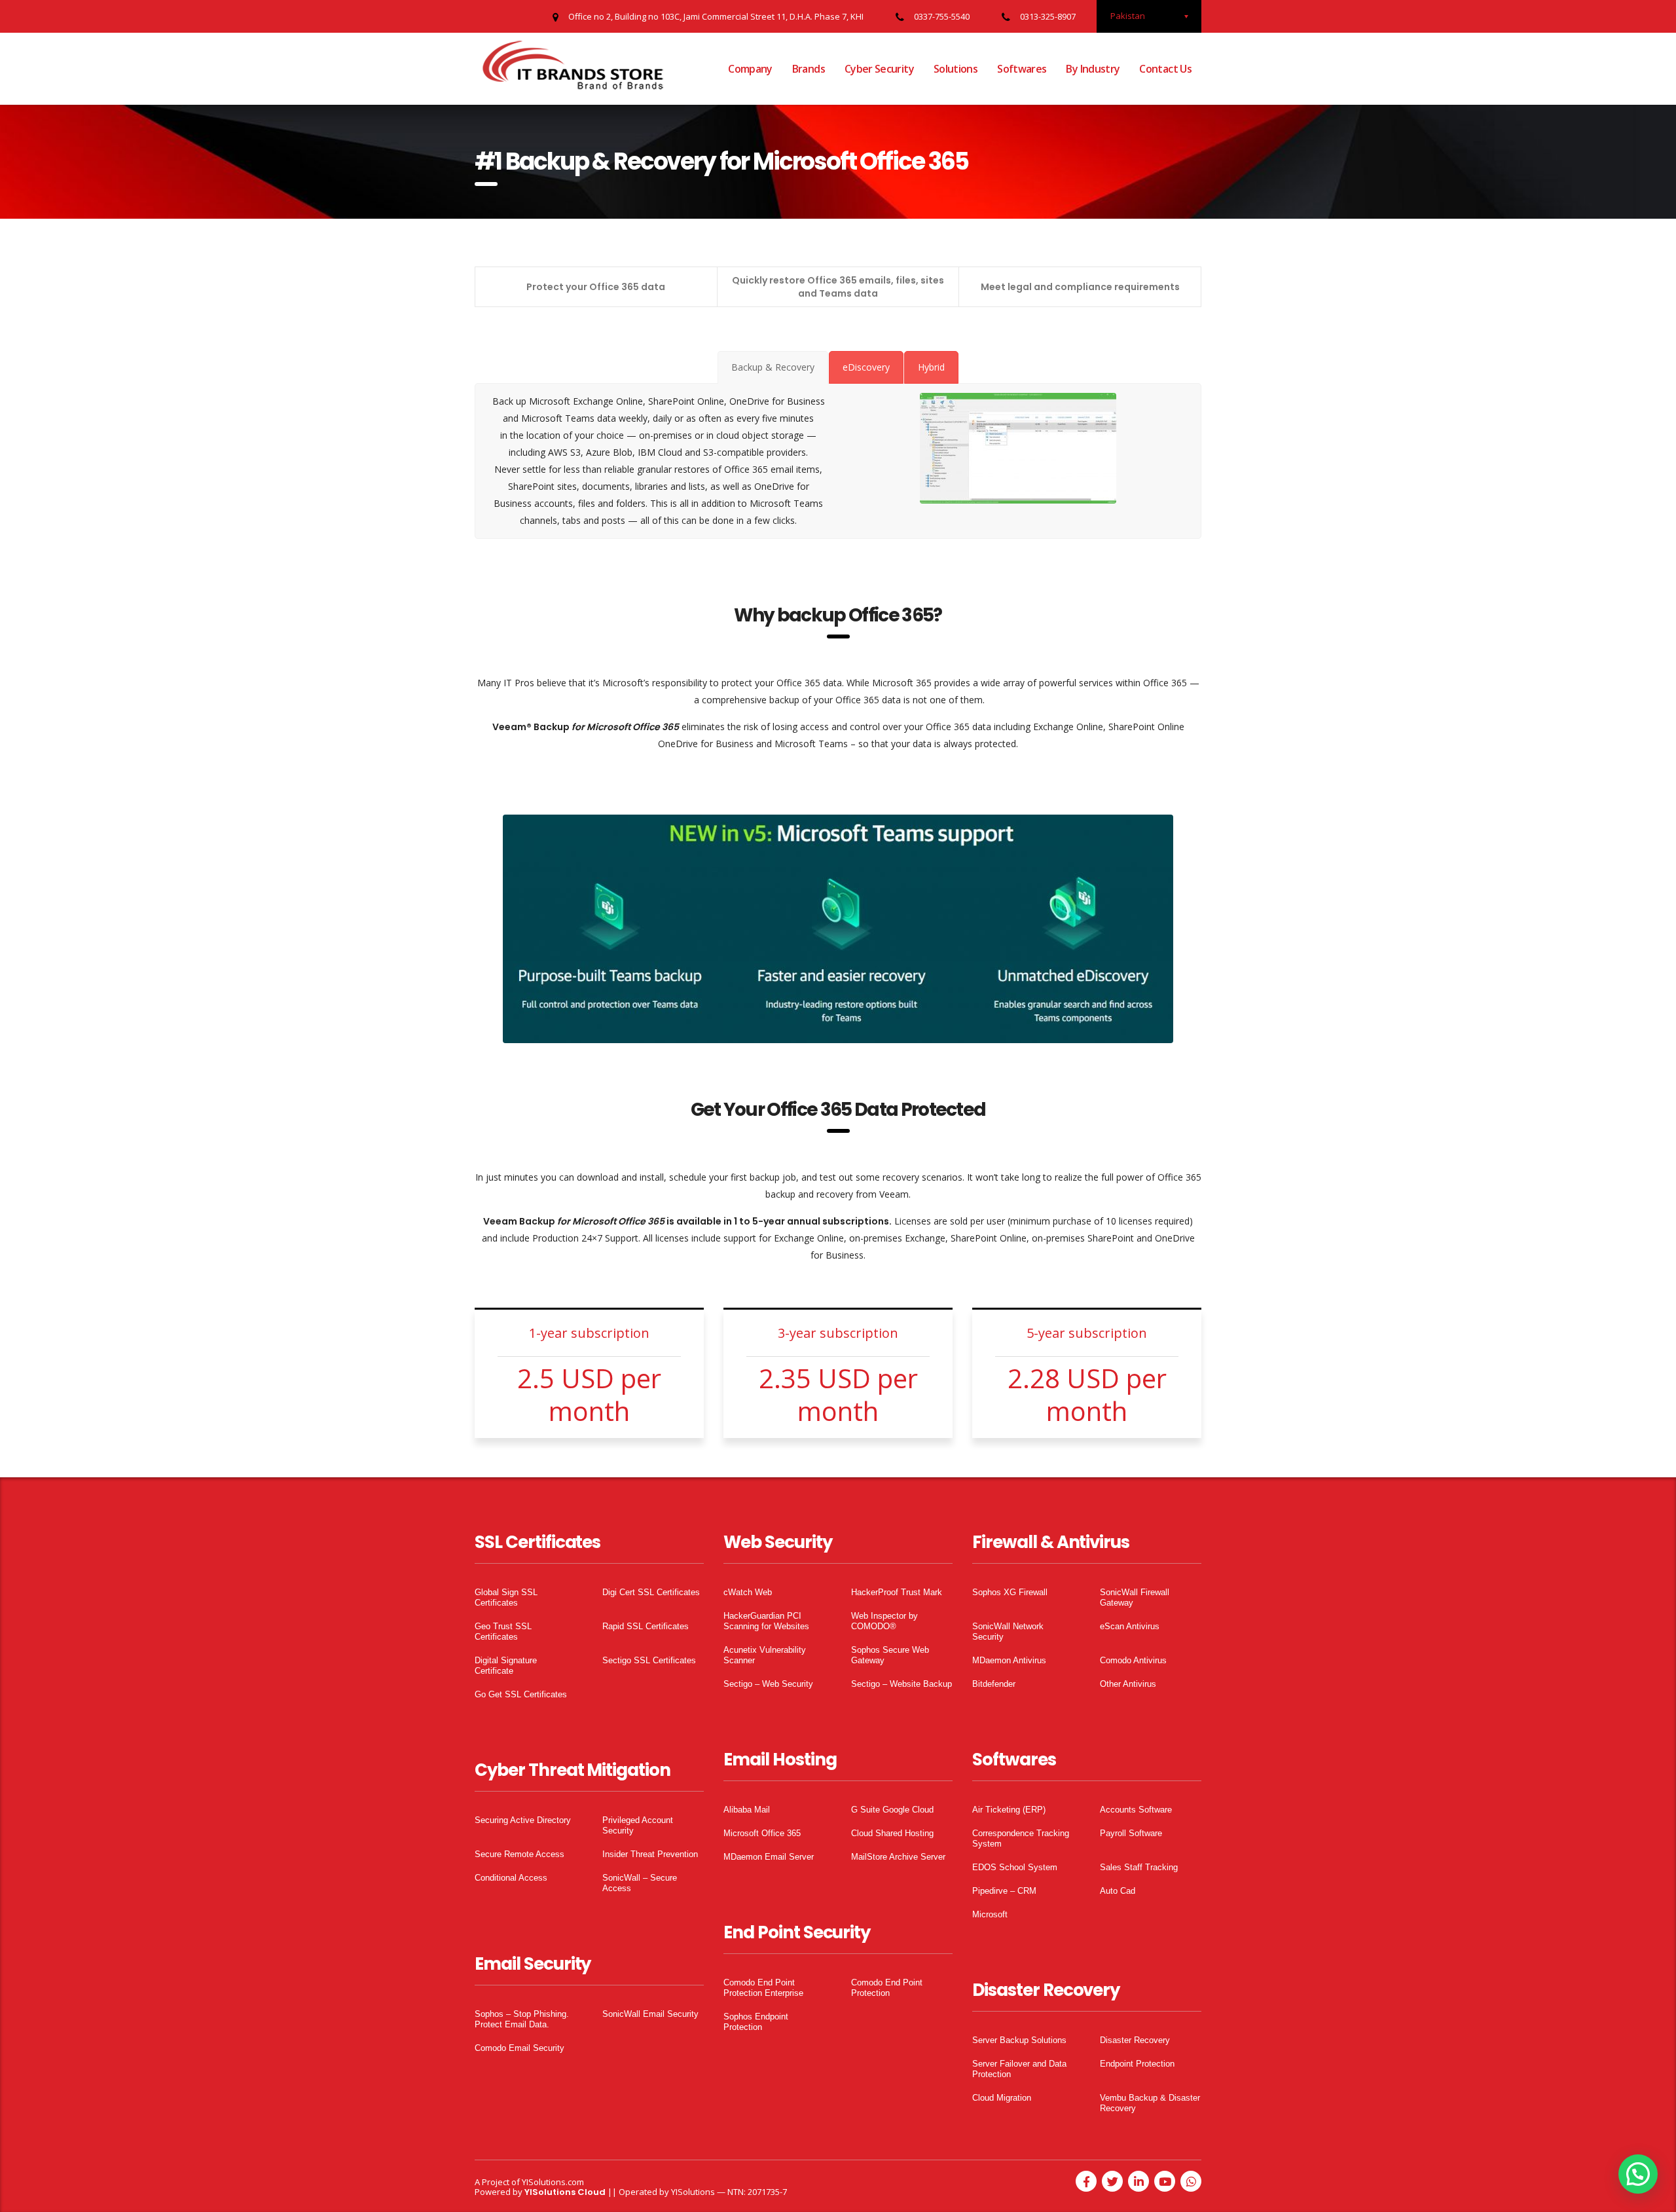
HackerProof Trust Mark (897, 1592)
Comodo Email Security (519, 2048)
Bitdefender (994, 1684)
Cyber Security (879, 69)
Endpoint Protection (1137, 2064)
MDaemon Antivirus (1009, 1660)
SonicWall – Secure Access (640, 1883)
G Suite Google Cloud (892, 1810)
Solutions (956, 69)
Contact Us (1165, 69)
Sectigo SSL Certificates (649, 1660)
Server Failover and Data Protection (1019, 2069)
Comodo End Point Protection (887, 1988)
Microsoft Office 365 (762, 1833)
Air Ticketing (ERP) (1009, 1810)
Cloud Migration (1002, 2098)
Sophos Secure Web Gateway (890, 1655)
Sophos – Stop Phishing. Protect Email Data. (522, 2019)
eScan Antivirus (1130, 1626)
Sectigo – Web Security (768, 1684)
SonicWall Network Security (1008, 1631)
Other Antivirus (1128, 1684)
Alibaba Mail (747, 1810)
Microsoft (990, 1914)
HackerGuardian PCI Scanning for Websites (766, 1621)
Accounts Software (1136, 1810)
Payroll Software (1131, 1833)
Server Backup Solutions (1019, 2040)
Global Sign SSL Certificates (506, 1597)
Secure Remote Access (519, 1854)
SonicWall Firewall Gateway (1135, 1597)
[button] (1638, 2174)
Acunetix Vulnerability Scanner (765, 1655)
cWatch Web (748, 1592)
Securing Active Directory (523, 1820)
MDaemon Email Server (769, 1857)
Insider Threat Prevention (650, 1854)
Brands (809, 69)
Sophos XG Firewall (1010, 1592)
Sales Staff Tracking (1139, 1867)
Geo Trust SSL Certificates (503, 1631)
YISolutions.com (553, 2182)
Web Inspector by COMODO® (884, 1621)
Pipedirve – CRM (1004, 1891)
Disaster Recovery (1135, 2040)
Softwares (1022, 69)
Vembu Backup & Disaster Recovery (1150, 2103)
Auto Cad (1118, 1891)
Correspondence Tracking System (1021, 1838)
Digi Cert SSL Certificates (651, 1592)
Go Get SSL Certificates (521, 1694)
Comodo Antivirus (1133, 1660)
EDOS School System (1015, 1867)
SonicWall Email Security (650, 2014)
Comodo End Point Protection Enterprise (763, 1988)
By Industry (1093, 69)
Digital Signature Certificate (506, 1666)
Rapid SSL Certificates (646, 1626)
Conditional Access (511, 1878)
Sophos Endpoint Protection (756, 2022)
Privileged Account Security (638, 1825)
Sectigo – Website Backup (902, 1684)
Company (750, 69)
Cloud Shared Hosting (892, 1833)
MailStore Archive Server (898, 1857)
